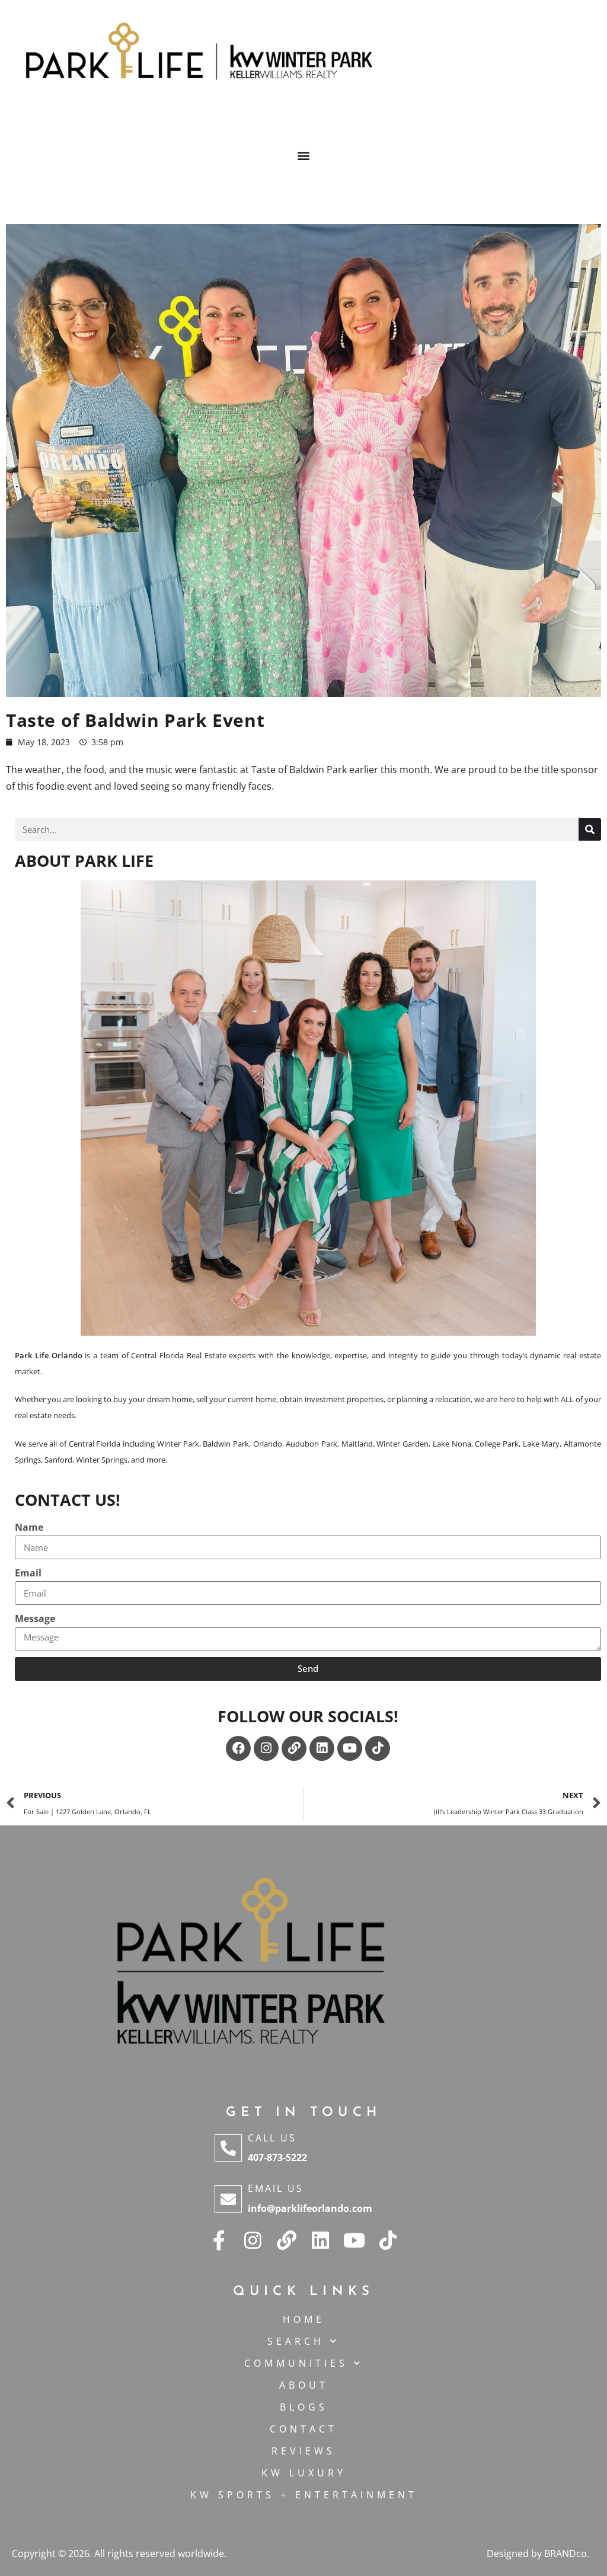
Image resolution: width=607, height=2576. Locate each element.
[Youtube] (350, 1748)
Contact (303, 2429)
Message (35, 1619)
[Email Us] (228, 2199)
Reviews (303, 2451)
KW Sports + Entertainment (304, 2495)
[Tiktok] (378, 1748)
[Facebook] (238, 1748)
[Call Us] (228, 2148)
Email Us (276, 2188)
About (304, 2385)
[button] (304, 155)
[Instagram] (266, 1748)
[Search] (590, 829)
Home (304, 2319)
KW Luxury (304, 2473)
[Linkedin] (322, 1748)
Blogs (304, 2407)
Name (29, 1527)
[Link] (294, 1748)
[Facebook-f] (219, 2240)
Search (296, 2341)
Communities (296, 2363)
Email (28, 1573)
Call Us (272, 2138)
